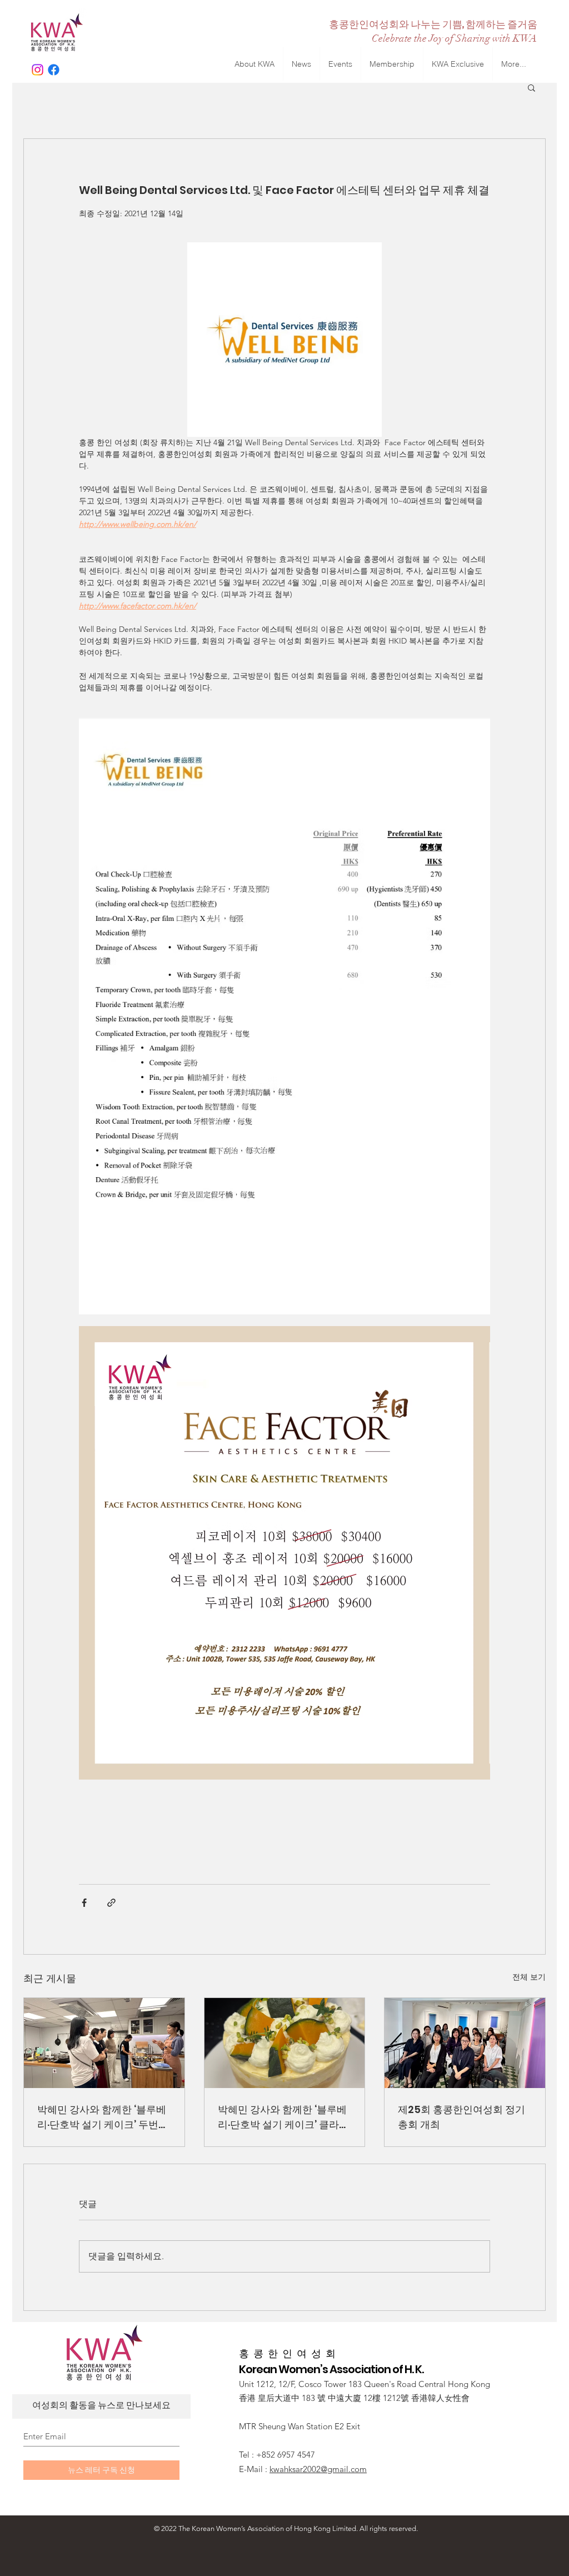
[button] (531, 87)
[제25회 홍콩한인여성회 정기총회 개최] (465, 2043)
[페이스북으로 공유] (84, 1903)
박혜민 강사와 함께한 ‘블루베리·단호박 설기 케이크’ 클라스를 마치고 (283, 2117)
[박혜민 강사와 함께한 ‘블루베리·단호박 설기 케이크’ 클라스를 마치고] (285, 2043)
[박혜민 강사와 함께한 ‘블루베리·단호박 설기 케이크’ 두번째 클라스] (104, 2043)
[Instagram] (38, 70)
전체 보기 (529, 1977)
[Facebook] (54, 70)
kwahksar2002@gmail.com (318, 2469)
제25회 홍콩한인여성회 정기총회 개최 (461, 2117)
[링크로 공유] (111, 1903)
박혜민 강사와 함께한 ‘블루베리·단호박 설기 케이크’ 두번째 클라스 (103, 2117)
